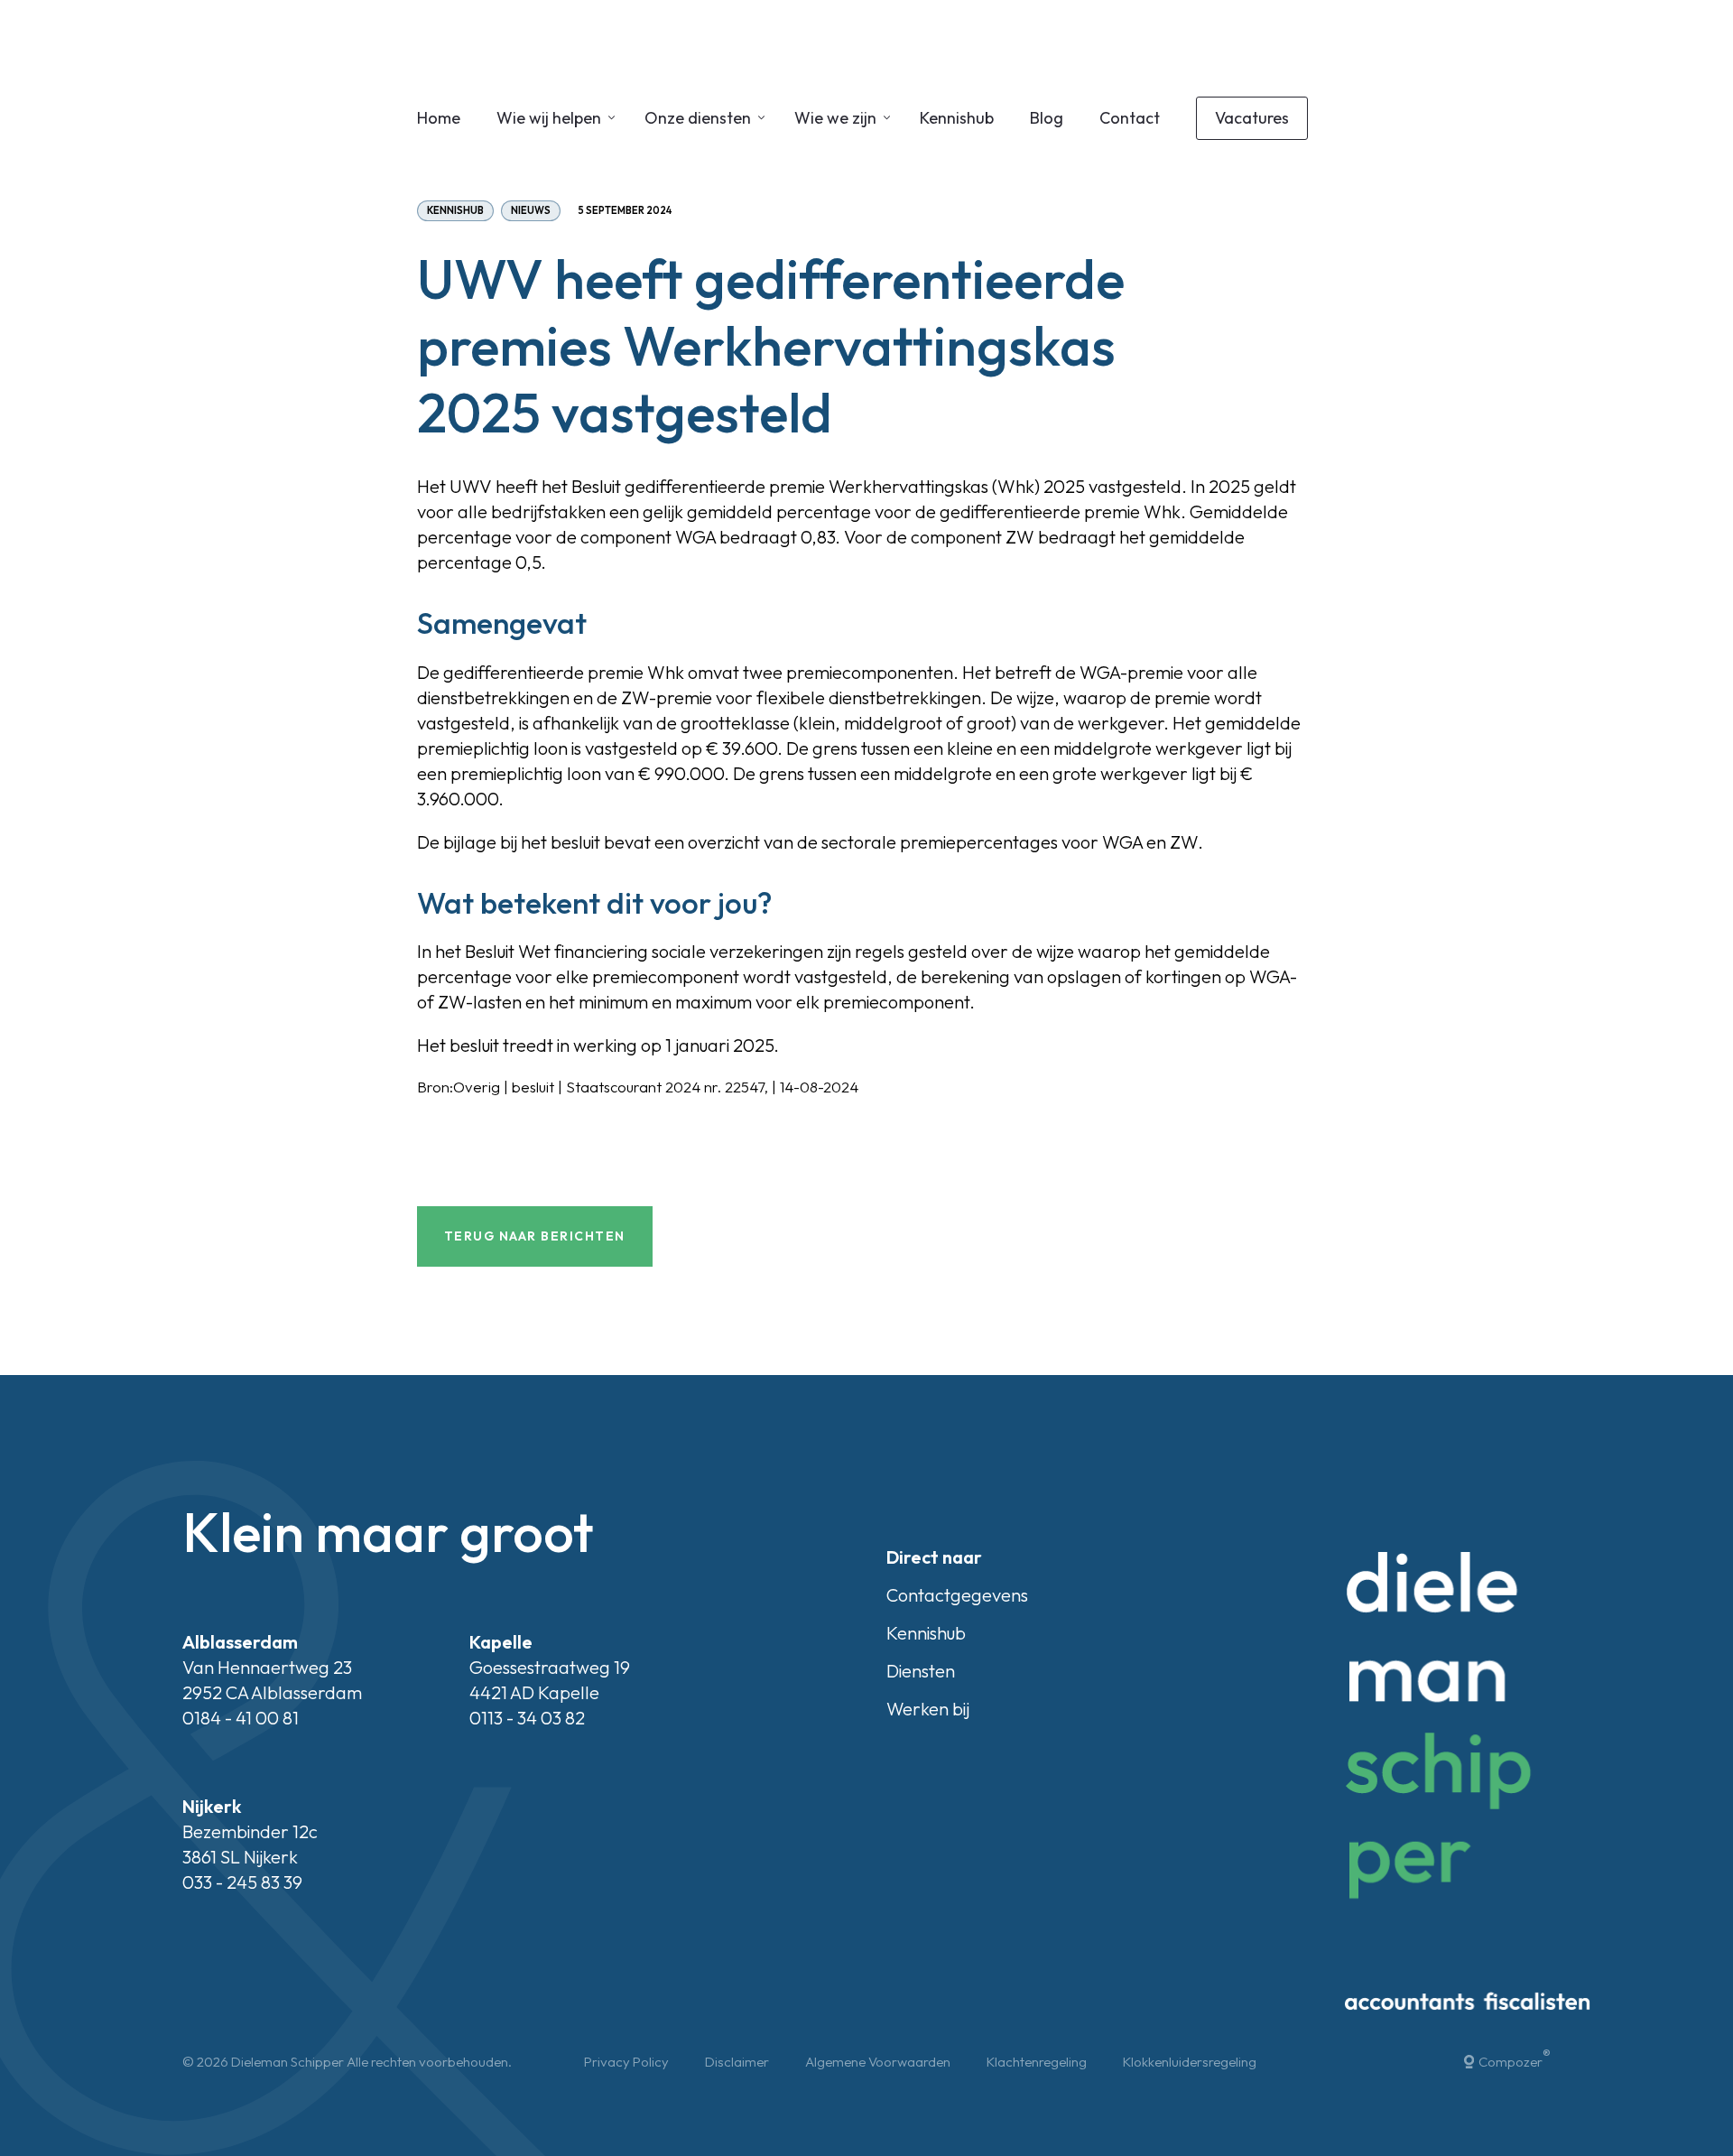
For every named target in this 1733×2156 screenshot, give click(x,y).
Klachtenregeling (1037, 2062)
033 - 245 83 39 (242, 1882)
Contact (1130, 118)
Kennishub (957, 118)
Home (439, 118)
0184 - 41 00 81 (241, 1718)
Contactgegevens (957, 1595)
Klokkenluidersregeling (1190, 2062)
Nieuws (531, 210)
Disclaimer (737, 2062)
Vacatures (1252, 118)
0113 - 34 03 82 (527, 1718)
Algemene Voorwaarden (878, 2062)
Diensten (921, 1671)
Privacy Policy (626, 2062)
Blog (1047, 118)
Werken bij (928, 1709)
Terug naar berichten (535, 1236)
